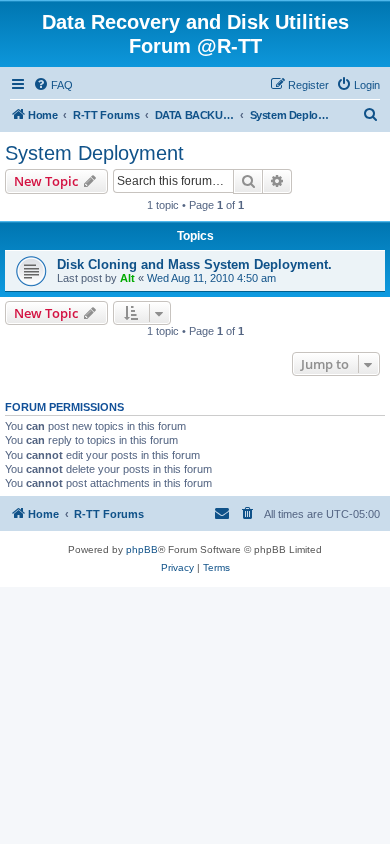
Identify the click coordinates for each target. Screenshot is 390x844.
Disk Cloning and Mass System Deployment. (194, 264)
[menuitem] (53, 85)
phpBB (142, 549)
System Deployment (94, 153)
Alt (127, 278)
